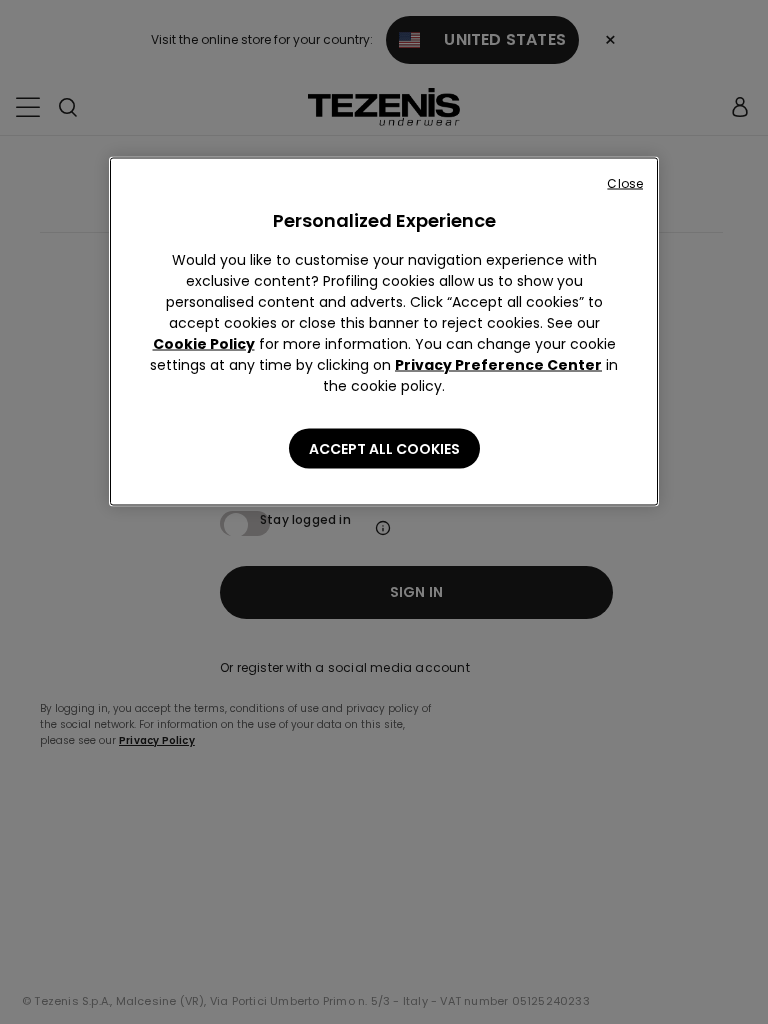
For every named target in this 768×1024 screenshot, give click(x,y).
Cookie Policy (204, 344)
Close (625, 183)
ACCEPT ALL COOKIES (384, 449)
